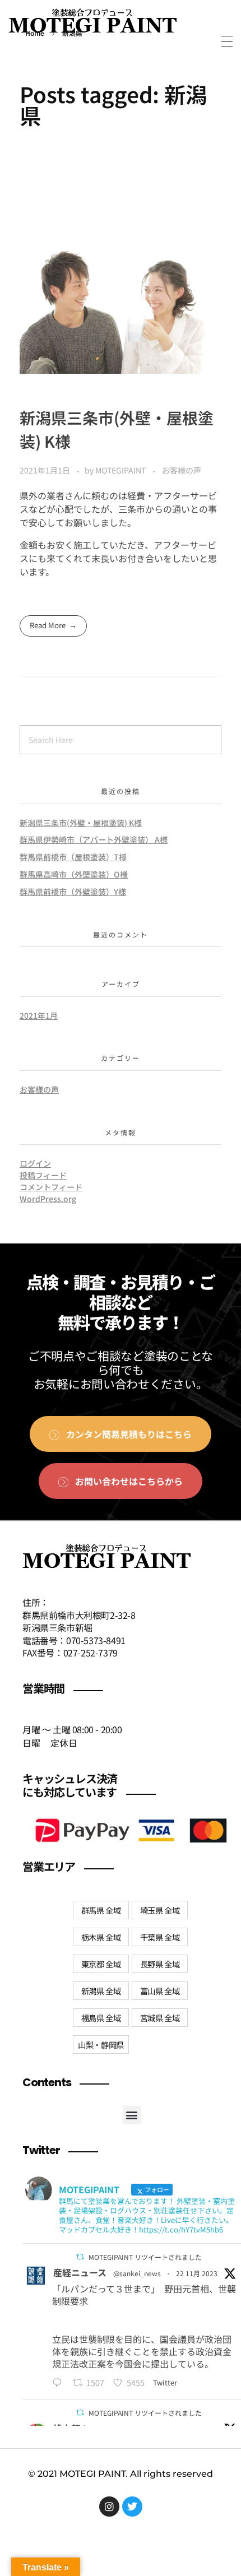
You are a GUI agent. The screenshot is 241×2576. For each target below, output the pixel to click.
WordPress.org (48, 1199)
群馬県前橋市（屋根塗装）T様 (73, 857)
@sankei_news (137, 2273)
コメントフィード (51, 1187)
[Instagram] (109, 2507)
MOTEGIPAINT (121, 470)
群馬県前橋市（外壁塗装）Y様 (73, 892)
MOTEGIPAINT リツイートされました (145, 2257)
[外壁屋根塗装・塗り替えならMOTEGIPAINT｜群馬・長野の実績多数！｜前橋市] (92, 24)
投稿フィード (43, 1175)
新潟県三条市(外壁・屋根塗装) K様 (81, 823)
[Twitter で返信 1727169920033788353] (60, 2383)
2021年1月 (39, 1015)
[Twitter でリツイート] (80, 2257)
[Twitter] (132, 2507)
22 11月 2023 (197, 2273)
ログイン (35, 1163)
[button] (132, 2115)
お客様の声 (182, 470)
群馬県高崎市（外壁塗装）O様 (74, 874)
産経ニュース (80, 2272)
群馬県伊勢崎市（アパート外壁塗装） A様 (94, 839)
